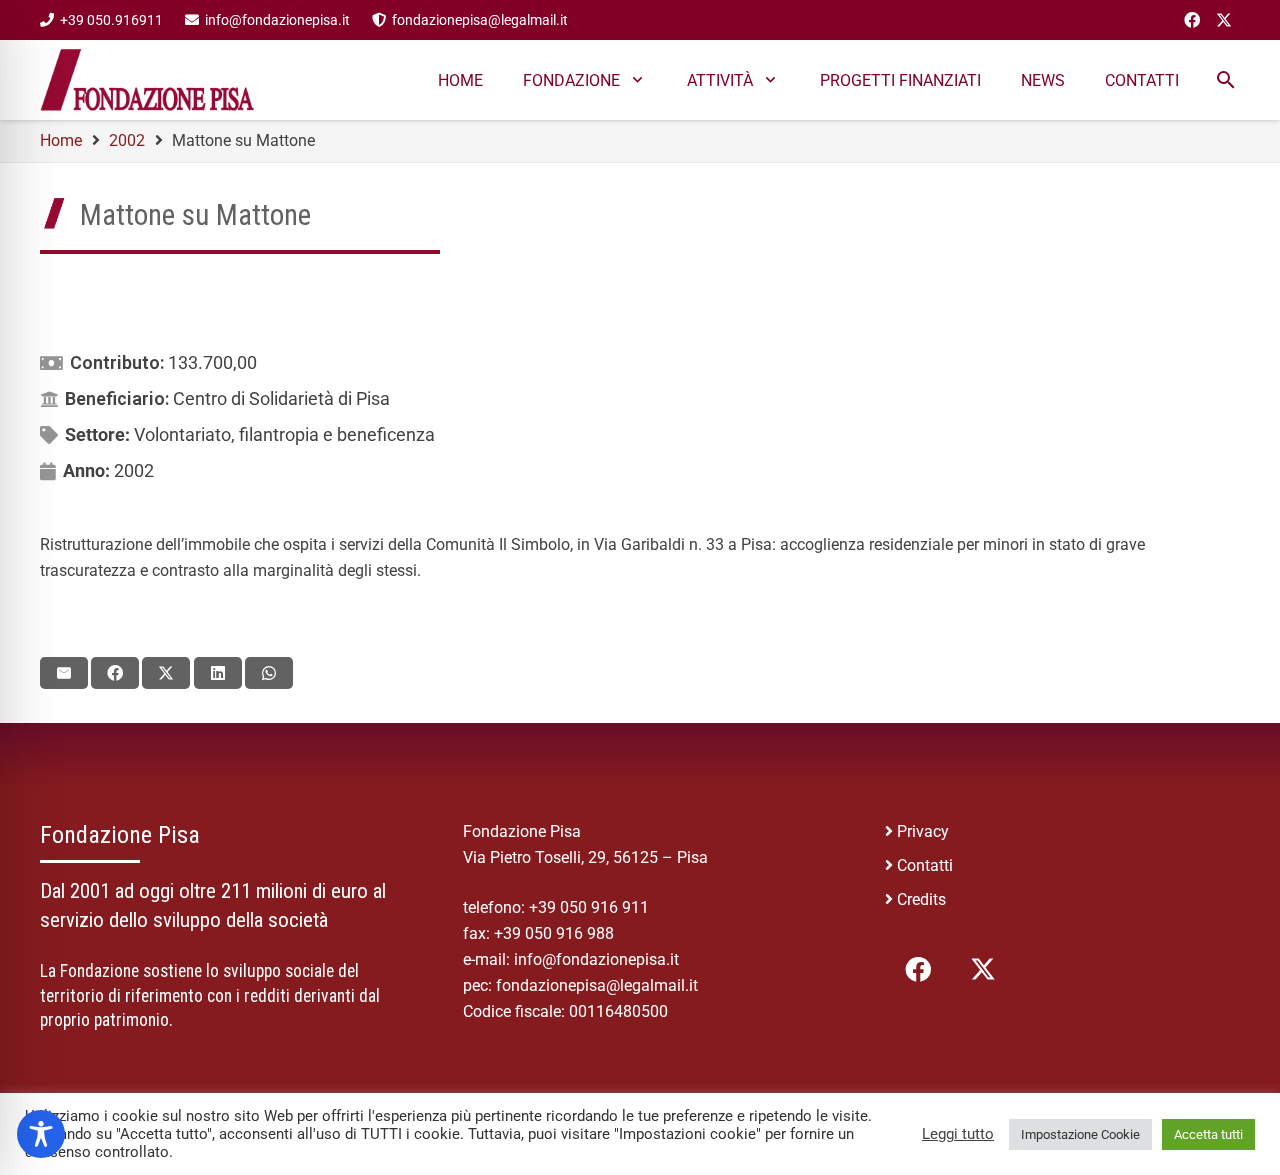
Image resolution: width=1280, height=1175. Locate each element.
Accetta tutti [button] (1208, 1134)
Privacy (923, 831)
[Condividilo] (115, 673)
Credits (921, 899)
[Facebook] (1192, 20)
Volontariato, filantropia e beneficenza (284, 434)
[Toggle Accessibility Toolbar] (41, 1134)
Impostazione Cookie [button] (1080, 1134)
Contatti (925, 865)
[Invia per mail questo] (64, 673)
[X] (1224, 20)
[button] (637, 79)
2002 (134, 470)
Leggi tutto (958, 1134)
